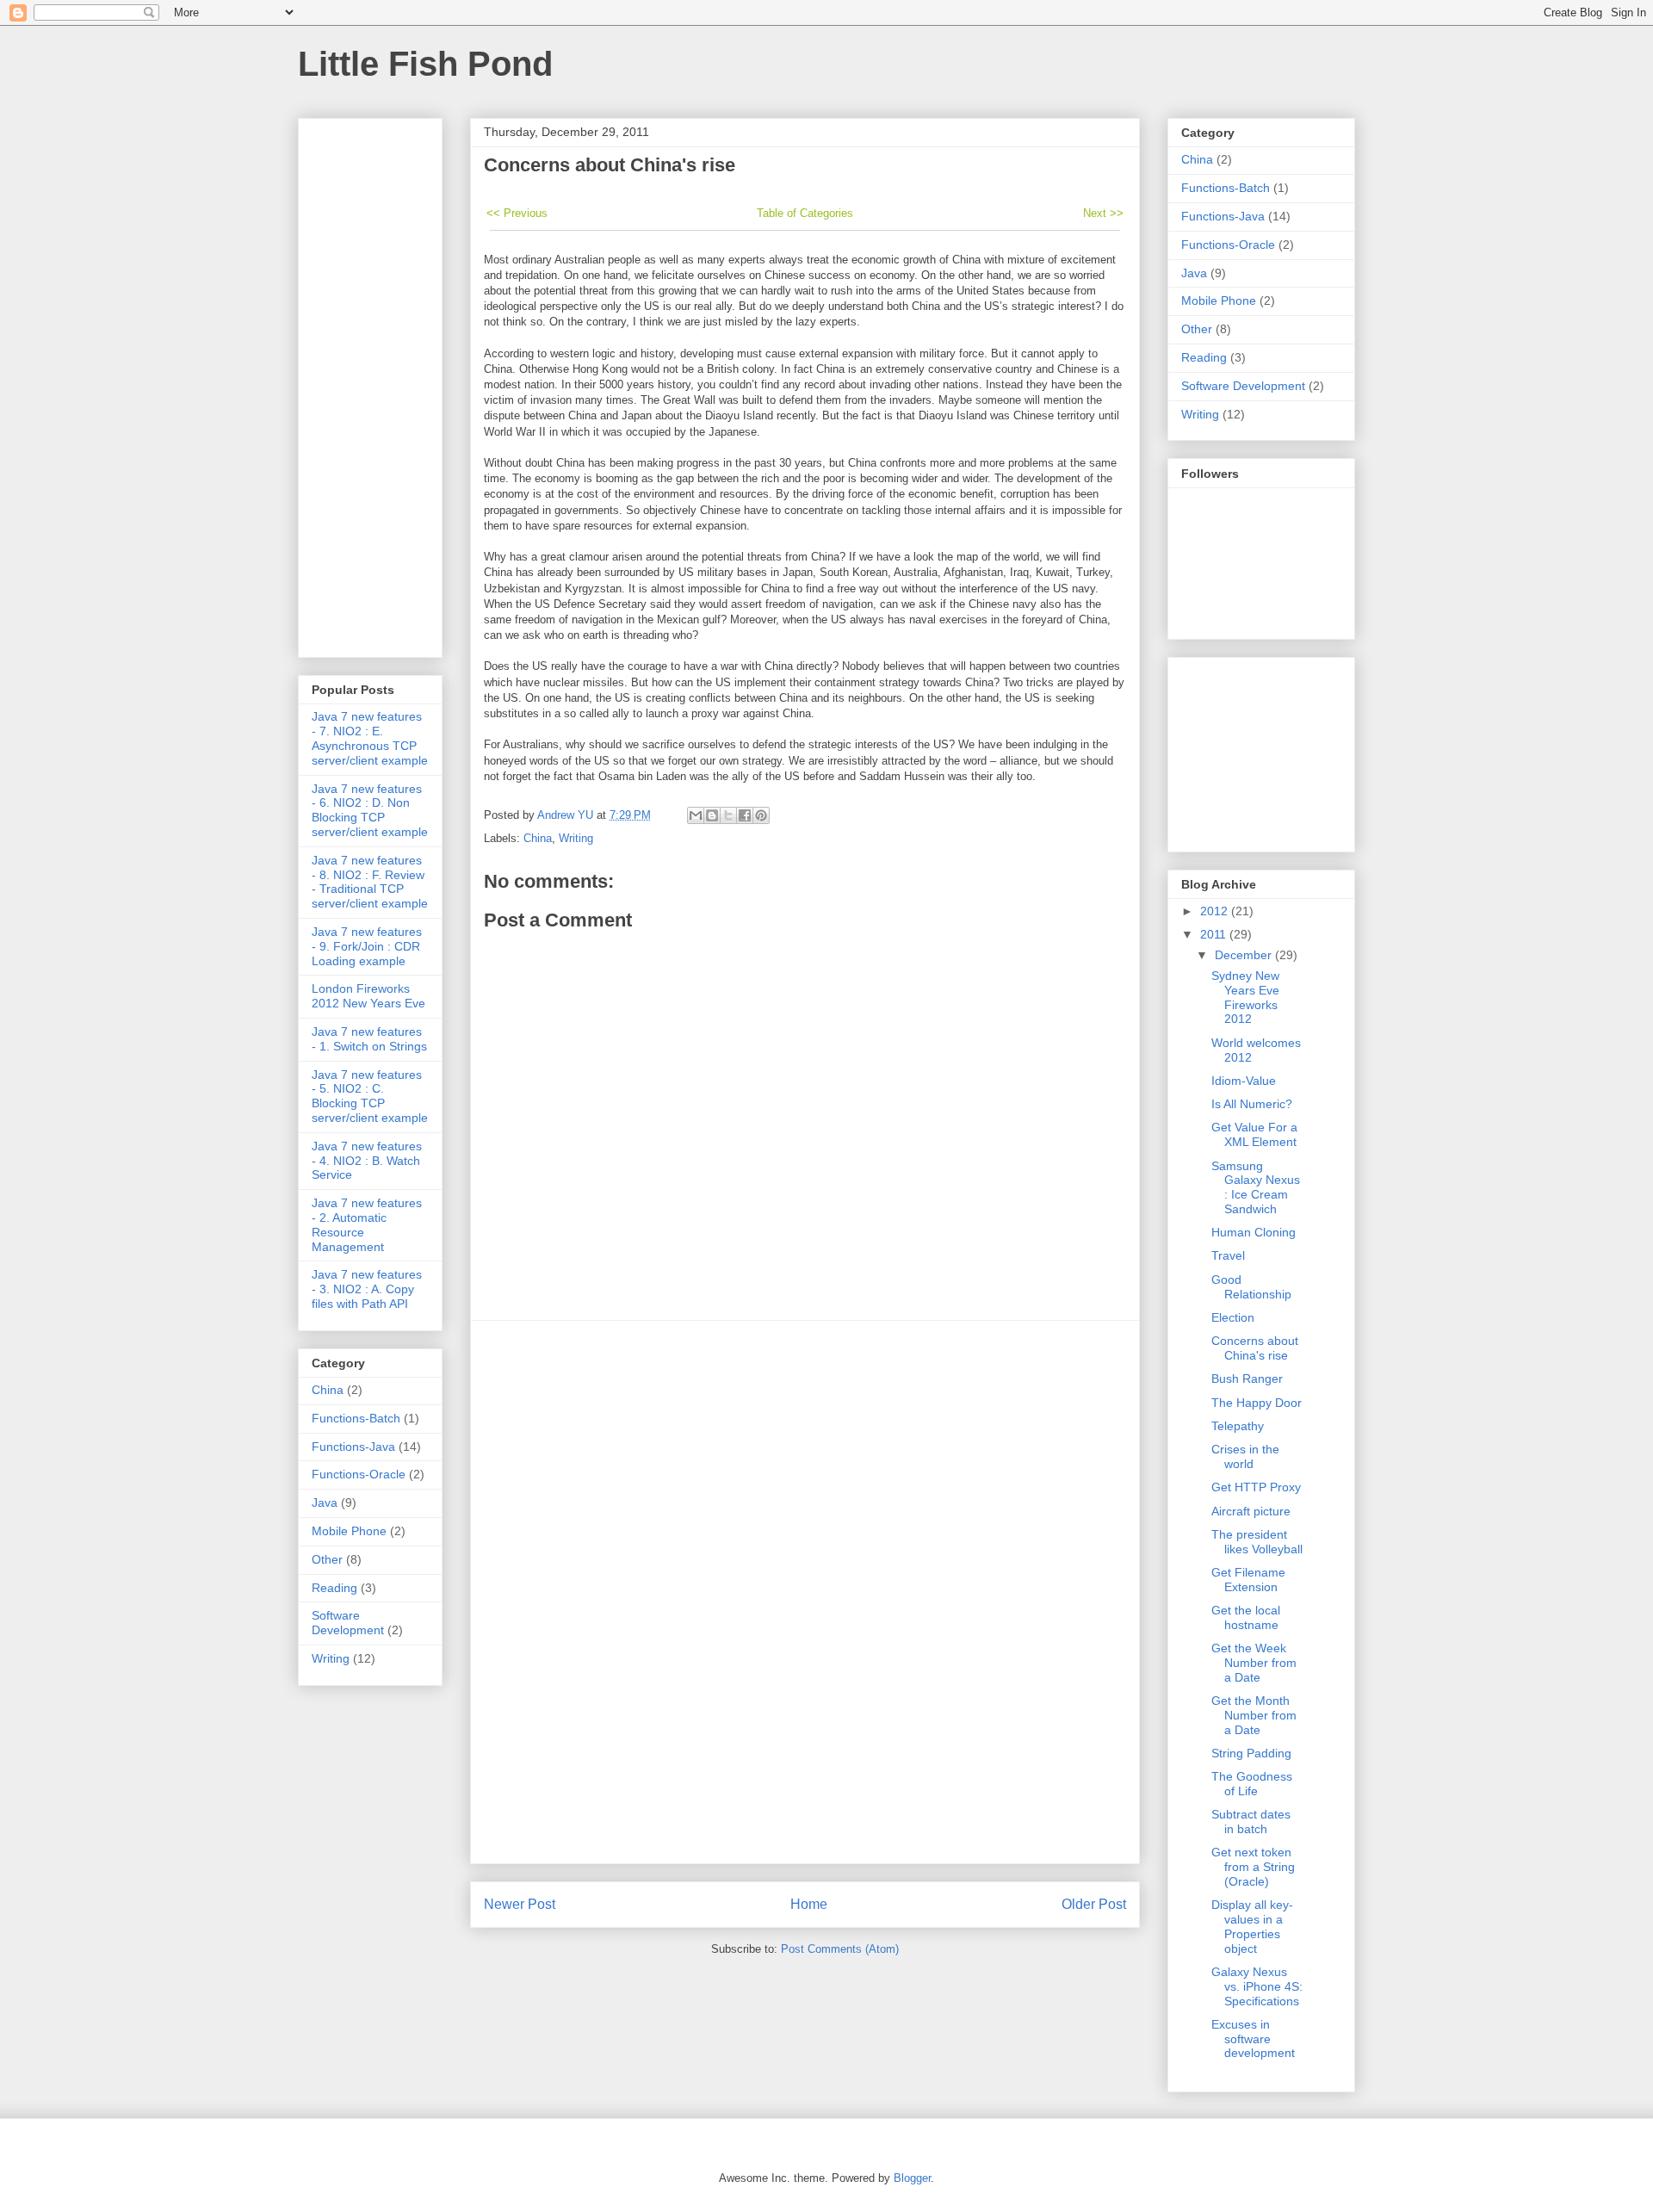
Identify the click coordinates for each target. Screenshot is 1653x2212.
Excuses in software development (1253, 2039)
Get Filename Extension (1248, 1580)
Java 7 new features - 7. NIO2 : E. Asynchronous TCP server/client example (370, 738)
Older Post (1094, 1904)
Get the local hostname (1246, 1617)
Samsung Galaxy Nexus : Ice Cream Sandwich (1256, 1187)
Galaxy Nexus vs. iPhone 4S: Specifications (1257, 1986)
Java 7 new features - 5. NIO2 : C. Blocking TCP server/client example (370, 1096)
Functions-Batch (356, 1418)
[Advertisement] (805, 1592)
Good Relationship (1251, 1287)
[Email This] (696, 815)
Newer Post (520, 1904)
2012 (1216, 911)
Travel (1228, 1255)
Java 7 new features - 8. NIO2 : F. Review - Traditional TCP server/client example (370, 882)
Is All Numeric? (1252, 1104)
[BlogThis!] (712, 815)
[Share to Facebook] (745, 815)
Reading (334, 1588)
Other (327, 1559)
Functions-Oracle (359, 1474)
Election (1233, 1317)
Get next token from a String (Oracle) (1253, 1867)
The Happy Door (1257, 1403)
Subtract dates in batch (1251, 1822)
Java (325, 1503)
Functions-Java (353, 1447)
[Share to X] (728, 815)
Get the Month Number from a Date (1254, 1715)
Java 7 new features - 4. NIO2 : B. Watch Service (367, 1161)
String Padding (1251, 1753)
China (538, 838)
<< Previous (517, 213)
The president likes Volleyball (1257, 1542)
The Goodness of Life (1252, 1784)
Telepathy (1238, 1426)
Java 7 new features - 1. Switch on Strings (369, 1039)
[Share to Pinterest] (761, 815)
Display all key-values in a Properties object (1252, 1926)
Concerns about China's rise (1255, 1348)
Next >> (1103, 213)
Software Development (348, 1623)
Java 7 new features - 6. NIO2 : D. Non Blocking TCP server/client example (370, 810)
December (1245, 955)
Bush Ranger (1247, 1379)
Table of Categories (805, 213)
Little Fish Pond (425, 64)
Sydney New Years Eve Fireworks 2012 (1245, 997)
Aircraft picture (1251, 1511)
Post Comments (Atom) (840, 1949)
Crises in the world (1245, 1456)
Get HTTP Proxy (1256, 1487)
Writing (576, 838)
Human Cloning (1254, 1232)
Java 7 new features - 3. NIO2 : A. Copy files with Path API (367, 1289)
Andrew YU (567, 815)
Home (809, 1904)
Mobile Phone (349, 1531)
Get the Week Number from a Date (1254, 1663)
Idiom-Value (1244, 1081)
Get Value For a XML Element (1254, 1134)
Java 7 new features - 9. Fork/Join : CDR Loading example (367, 946)
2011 (1215, 934)
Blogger (912, 2178)
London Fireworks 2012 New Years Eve (368, 996)
